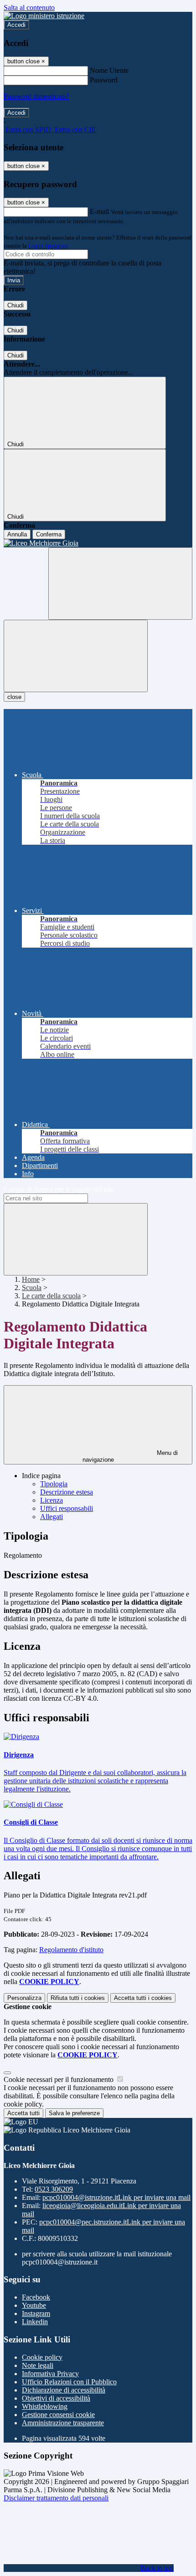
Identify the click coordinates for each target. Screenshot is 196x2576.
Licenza (52, 1500)
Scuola (32, 1288)
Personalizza (24, 1998)
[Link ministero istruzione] (44, 16)
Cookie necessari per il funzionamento (59, 2079)
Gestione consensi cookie (58, 2415)
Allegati (52, 1517)
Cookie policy (42, 2357)
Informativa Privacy (50, 2374)
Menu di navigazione (130, 1456)
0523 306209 (54, 2189)
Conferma (49, 534)
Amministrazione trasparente (63, 2423)
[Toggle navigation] (76, 656)
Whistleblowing (45, 2406)
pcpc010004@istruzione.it (116, 2197)
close (14, 697)
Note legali (38, 2365)
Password (104, 80)
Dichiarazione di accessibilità (64, 2390)
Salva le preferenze (74, 2113)
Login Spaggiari (48, 246)
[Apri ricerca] (120, 584)
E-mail (99, 212)
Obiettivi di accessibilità (56, 2398)
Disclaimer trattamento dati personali (56, 2498)
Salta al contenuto (29, 8)
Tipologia (54, 1484)
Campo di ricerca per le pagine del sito (59, 1189)
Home (31, 1279)
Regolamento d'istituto (71, 1950)
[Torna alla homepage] (98, 543)
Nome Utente (109, 70)
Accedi (16, 25)
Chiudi (15, 305)
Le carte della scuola (51, 1296)
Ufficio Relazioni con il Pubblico (69, 2382)
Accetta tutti (143, 1998)
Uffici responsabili (67, 1508)
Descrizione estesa (67, 1492)
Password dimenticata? (36, 96)
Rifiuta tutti (78, 1998)
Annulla (17, 534)
